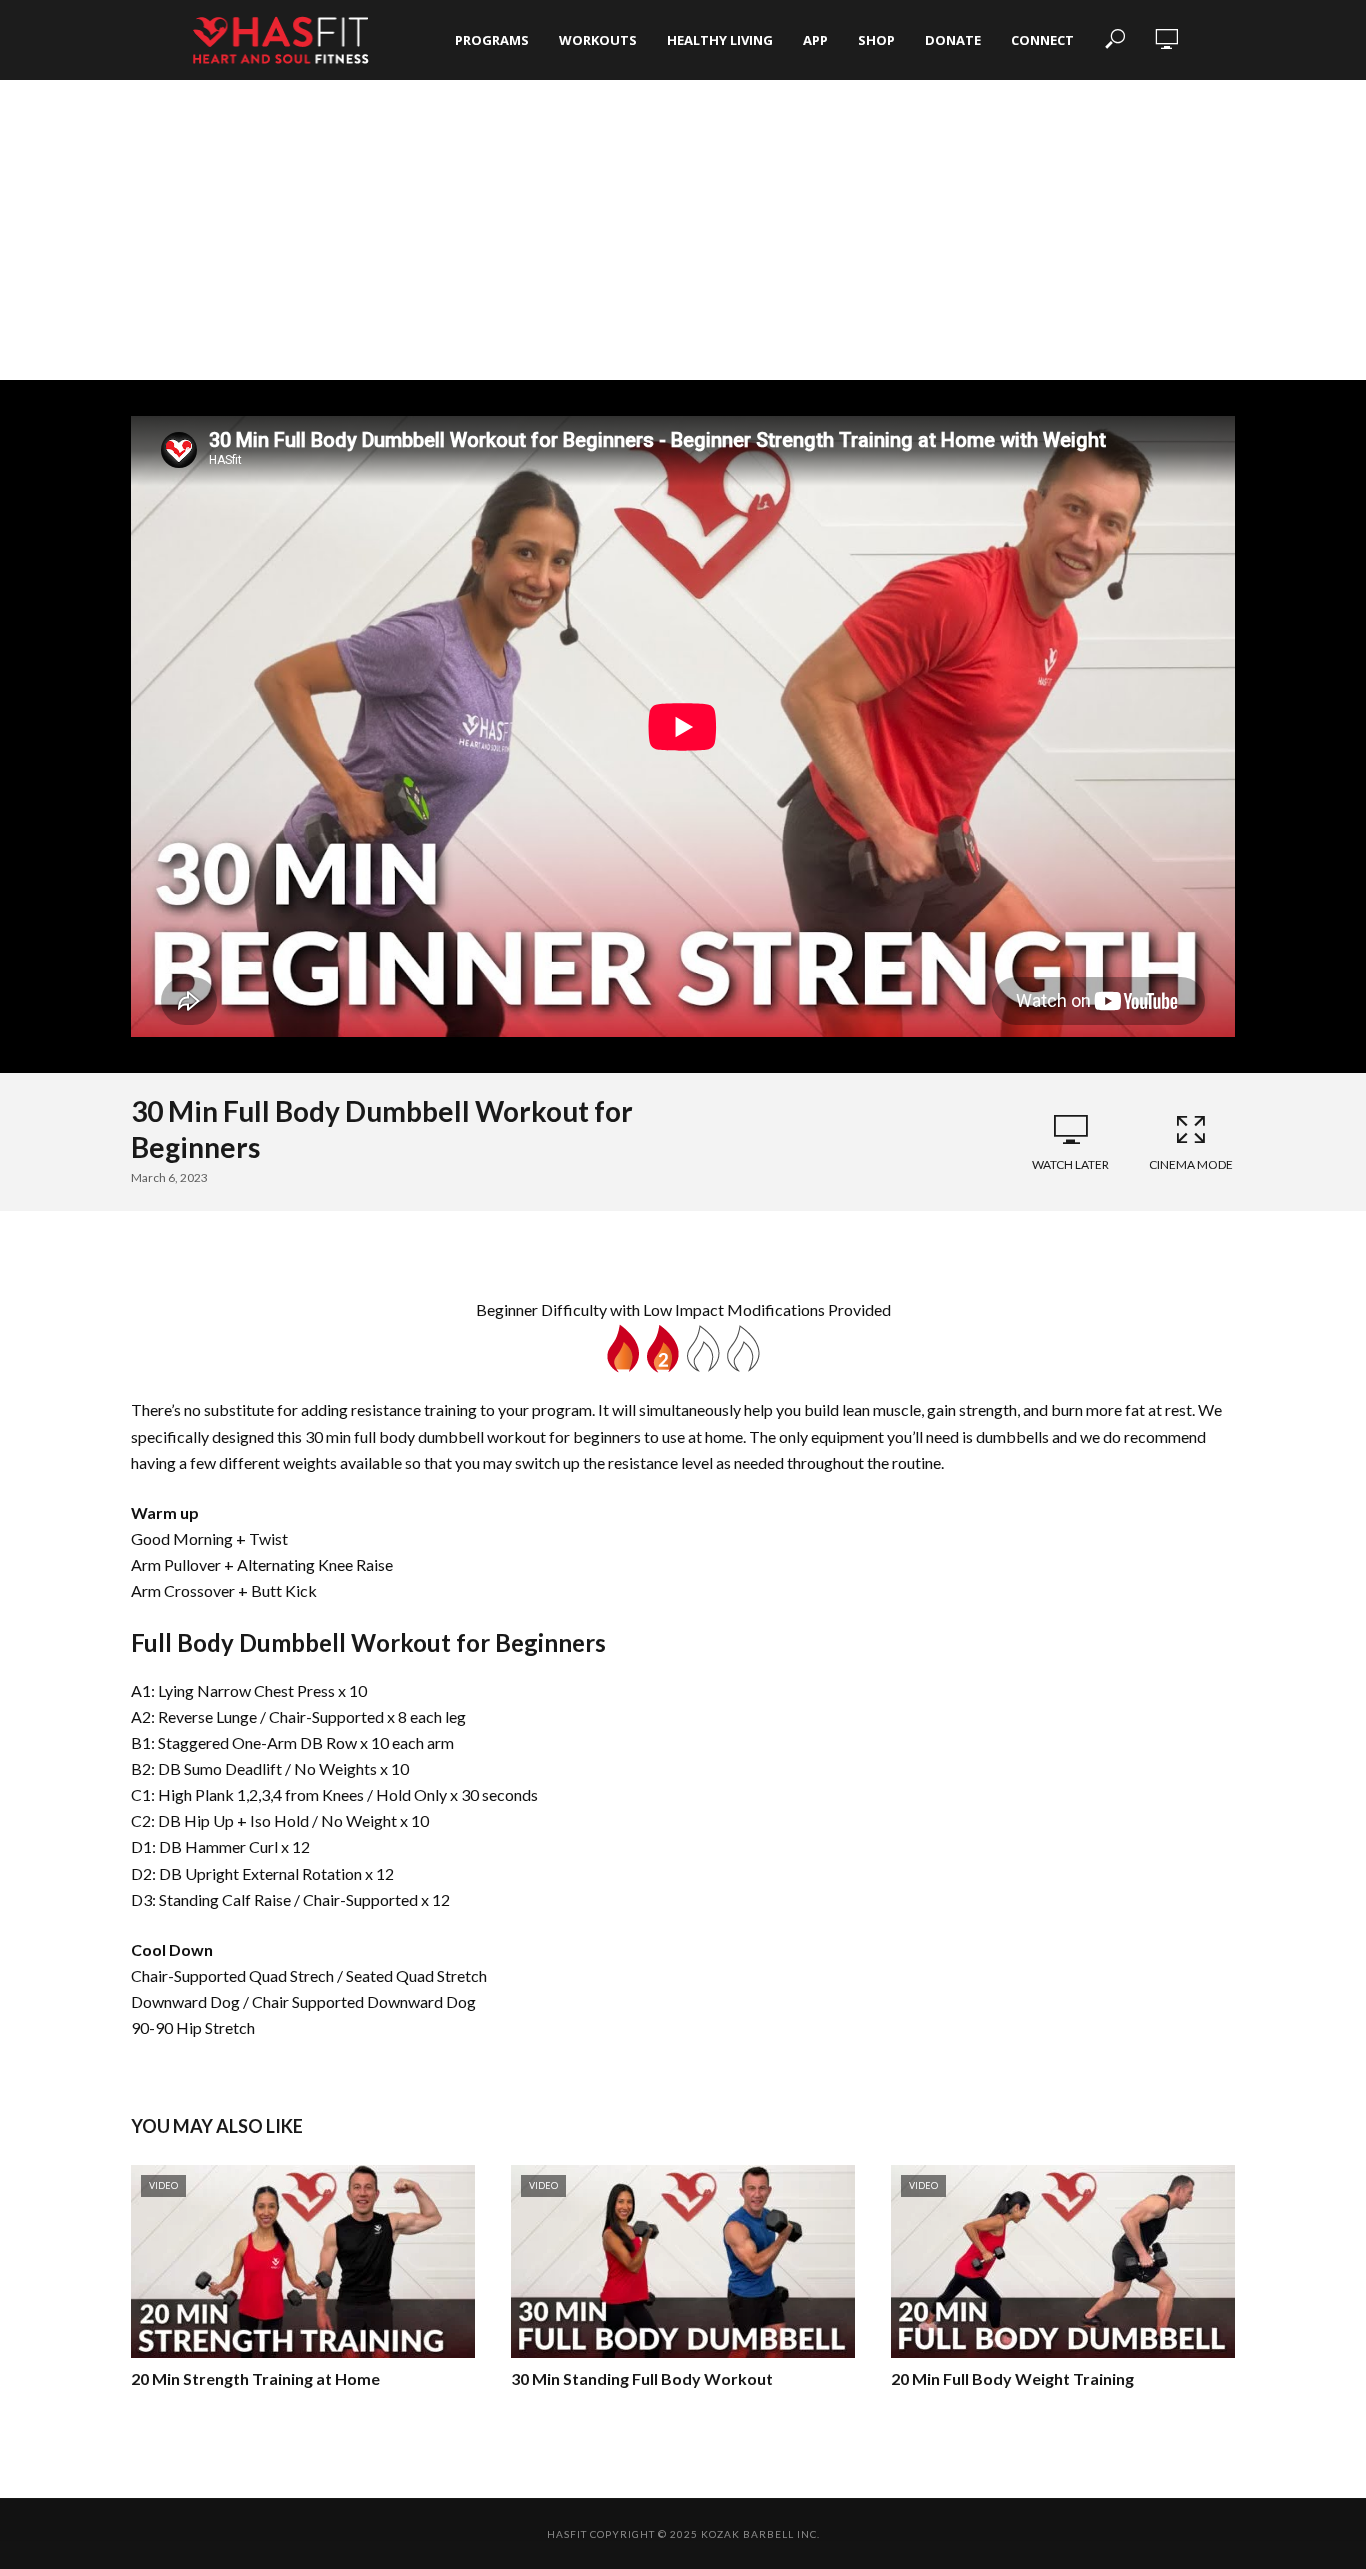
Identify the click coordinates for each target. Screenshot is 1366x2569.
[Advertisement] (683, 230)
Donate (953, 40)
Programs (492, 40)
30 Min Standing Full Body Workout (642, 2378)
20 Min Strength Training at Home (255, 2378)
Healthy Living (720, 40)
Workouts (598, 40)
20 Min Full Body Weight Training (1012, 2378)
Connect (1042, 40)
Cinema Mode (1191, 1164)
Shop (876, 40)
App (815, 40)
